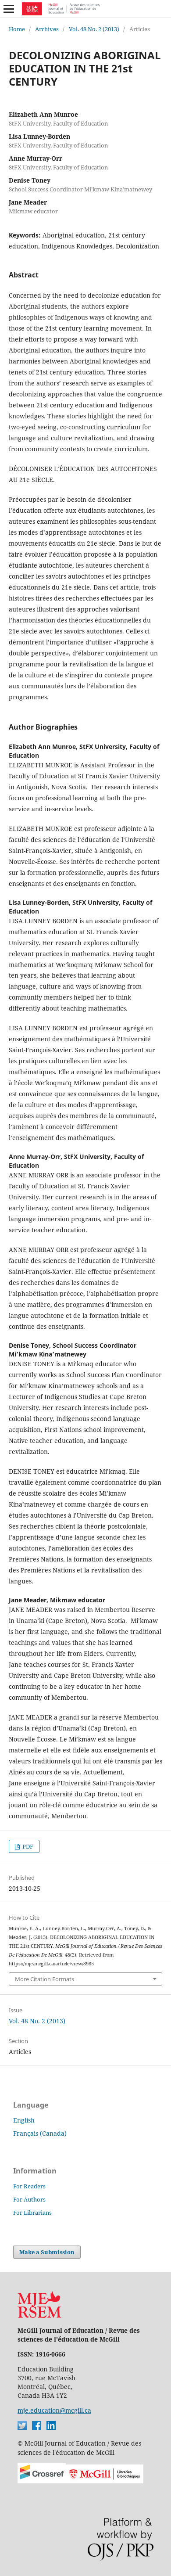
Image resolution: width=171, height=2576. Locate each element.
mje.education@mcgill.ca (54, 2410)
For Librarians (32, 2213)
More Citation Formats (45, 1979)
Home (17, 29)
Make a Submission (47, 2252)
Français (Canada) (40, 2133)
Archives (47, 29)
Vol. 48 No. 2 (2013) (94, 29)
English (24, 2120)
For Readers (29, 2186)
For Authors (29, 2199)
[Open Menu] (9, 9)
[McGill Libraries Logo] (105, 2481)
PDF (27, 1846)
